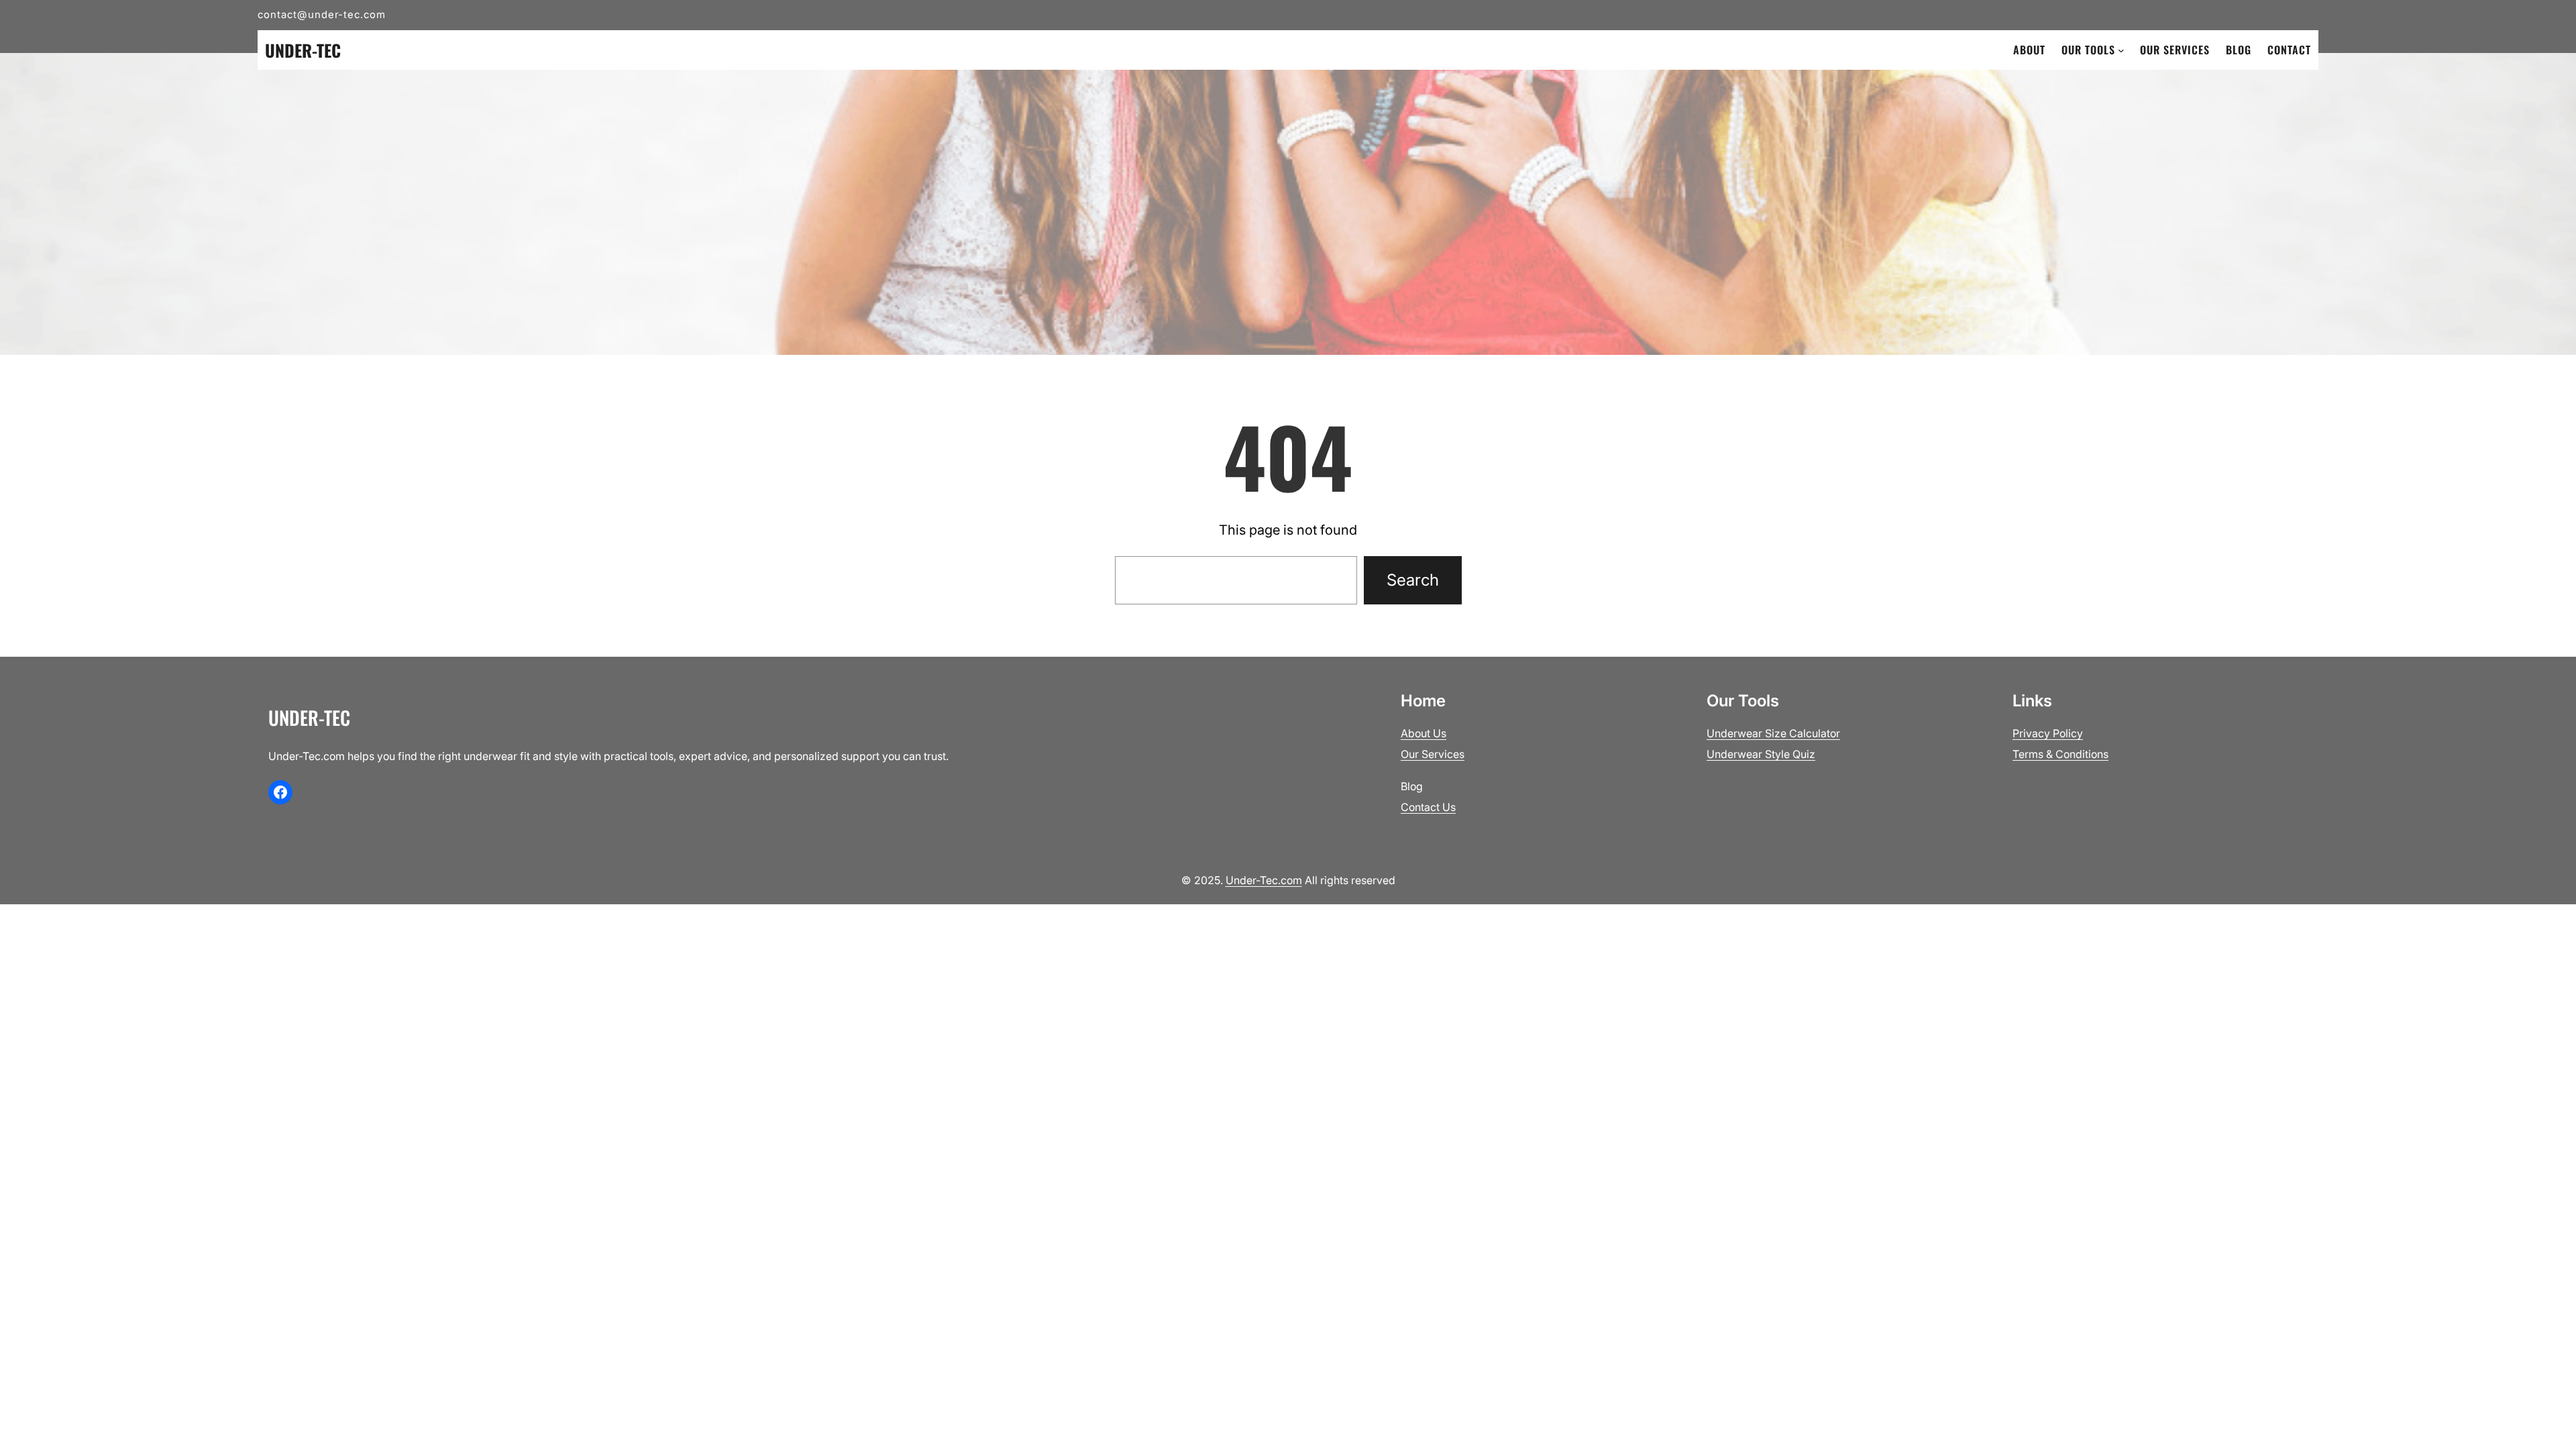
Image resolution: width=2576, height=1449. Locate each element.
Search (1413, 580)
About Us (1424, 733)
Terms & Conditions (2060, 754)
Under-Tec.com (1264, 880)
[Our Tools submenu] (2121, 50)
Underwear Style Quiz (1761, 754)
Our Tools (2088, 50)
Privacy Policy (2048, 733)
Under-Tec (303, 50)
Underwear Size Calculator (1773, 733)
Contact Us (1428, 807)
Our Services (1433, 754)
